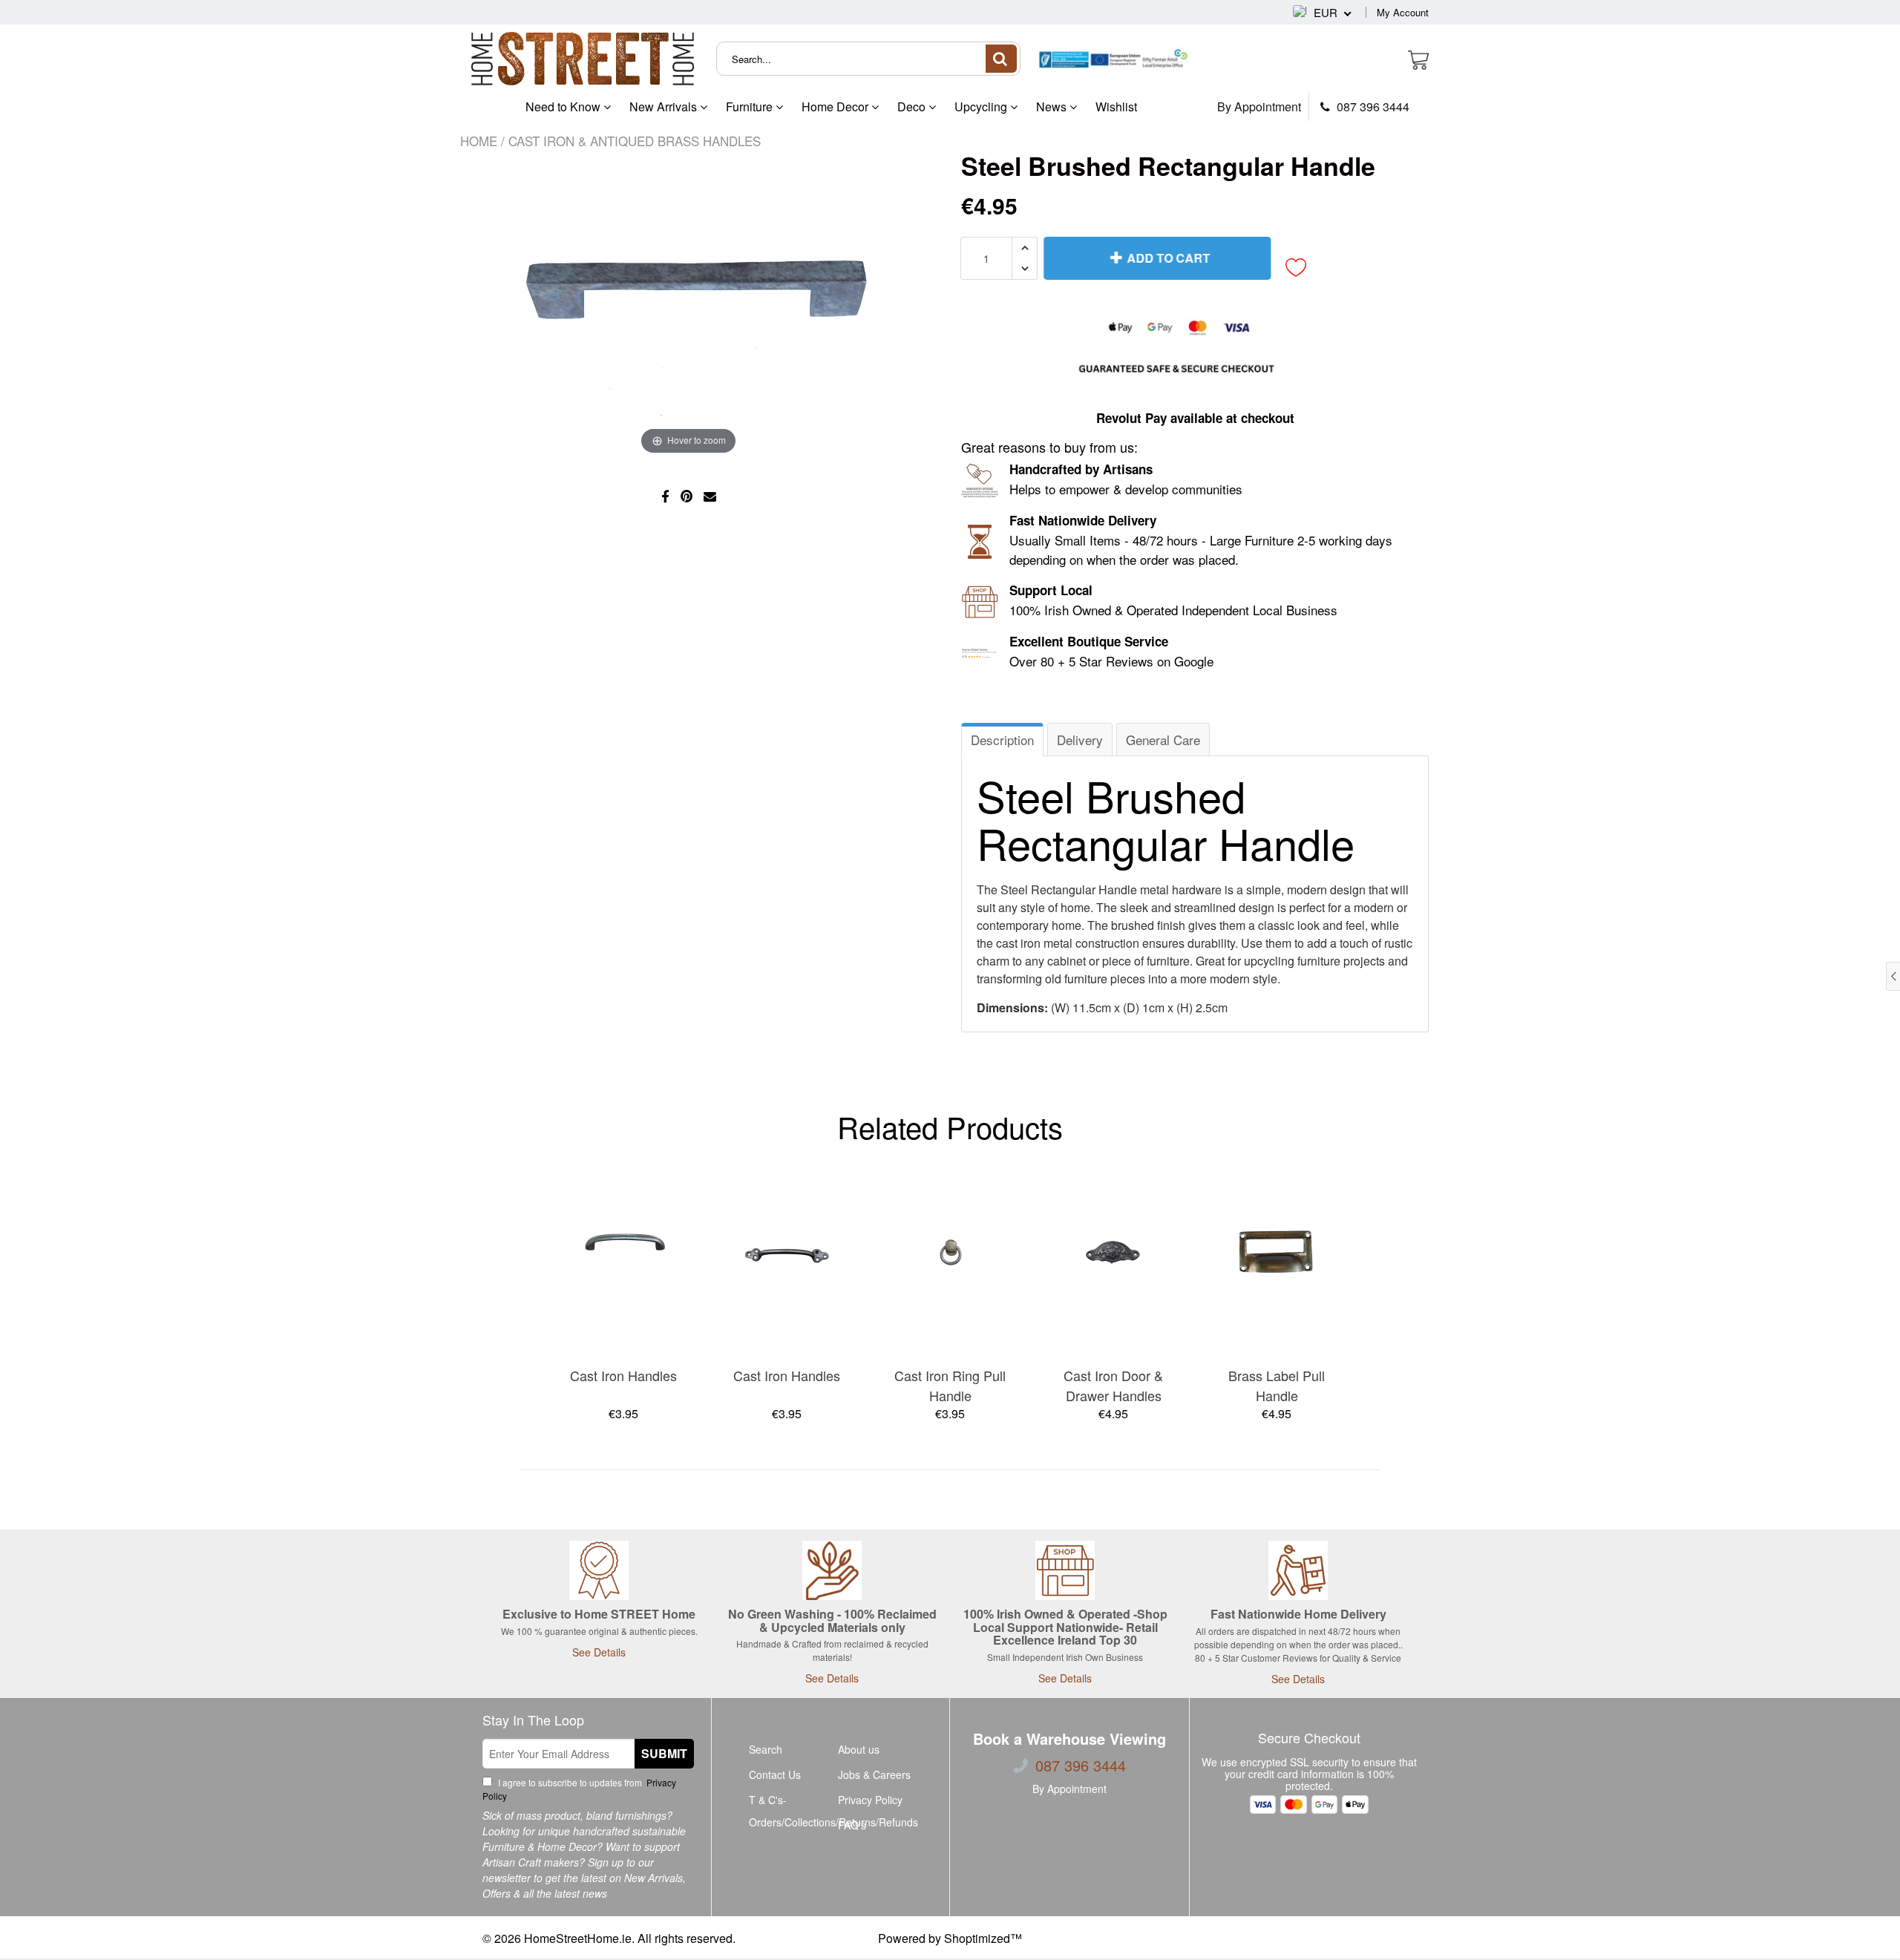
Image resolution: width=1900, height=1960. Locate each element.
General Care (1163, 740)
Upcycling (982, 106)
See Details (599, 1652)
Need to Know (564, 106)
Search (766, 1749)
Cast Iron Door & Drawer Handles (1113, 1385)
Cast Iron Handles (623, 1375)
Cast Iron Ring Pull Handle (950, 1385)
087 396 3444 (1372, 107)
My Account (1403, 12)
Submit (664, 1753)
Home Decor (836, 106)
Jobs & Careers (874, 1774)
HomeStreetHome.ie (578, 1938)
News (1053, 106)
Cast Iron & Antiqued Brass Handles (635, 141)
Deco (913, 106)
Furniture (751, 106)
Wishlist (1116, 106)
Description (1002, 740)
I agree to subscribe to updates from (579, 1789)
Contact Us (775, 1774)
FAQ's (852, 1825)
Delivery (1080, 740)
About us (859, 1749)
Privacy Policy (870, 1800)
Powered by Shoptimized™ (950, 1938)
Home (479, 141)
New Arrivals (665, 106)
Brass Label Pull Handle (1277, 1385)
